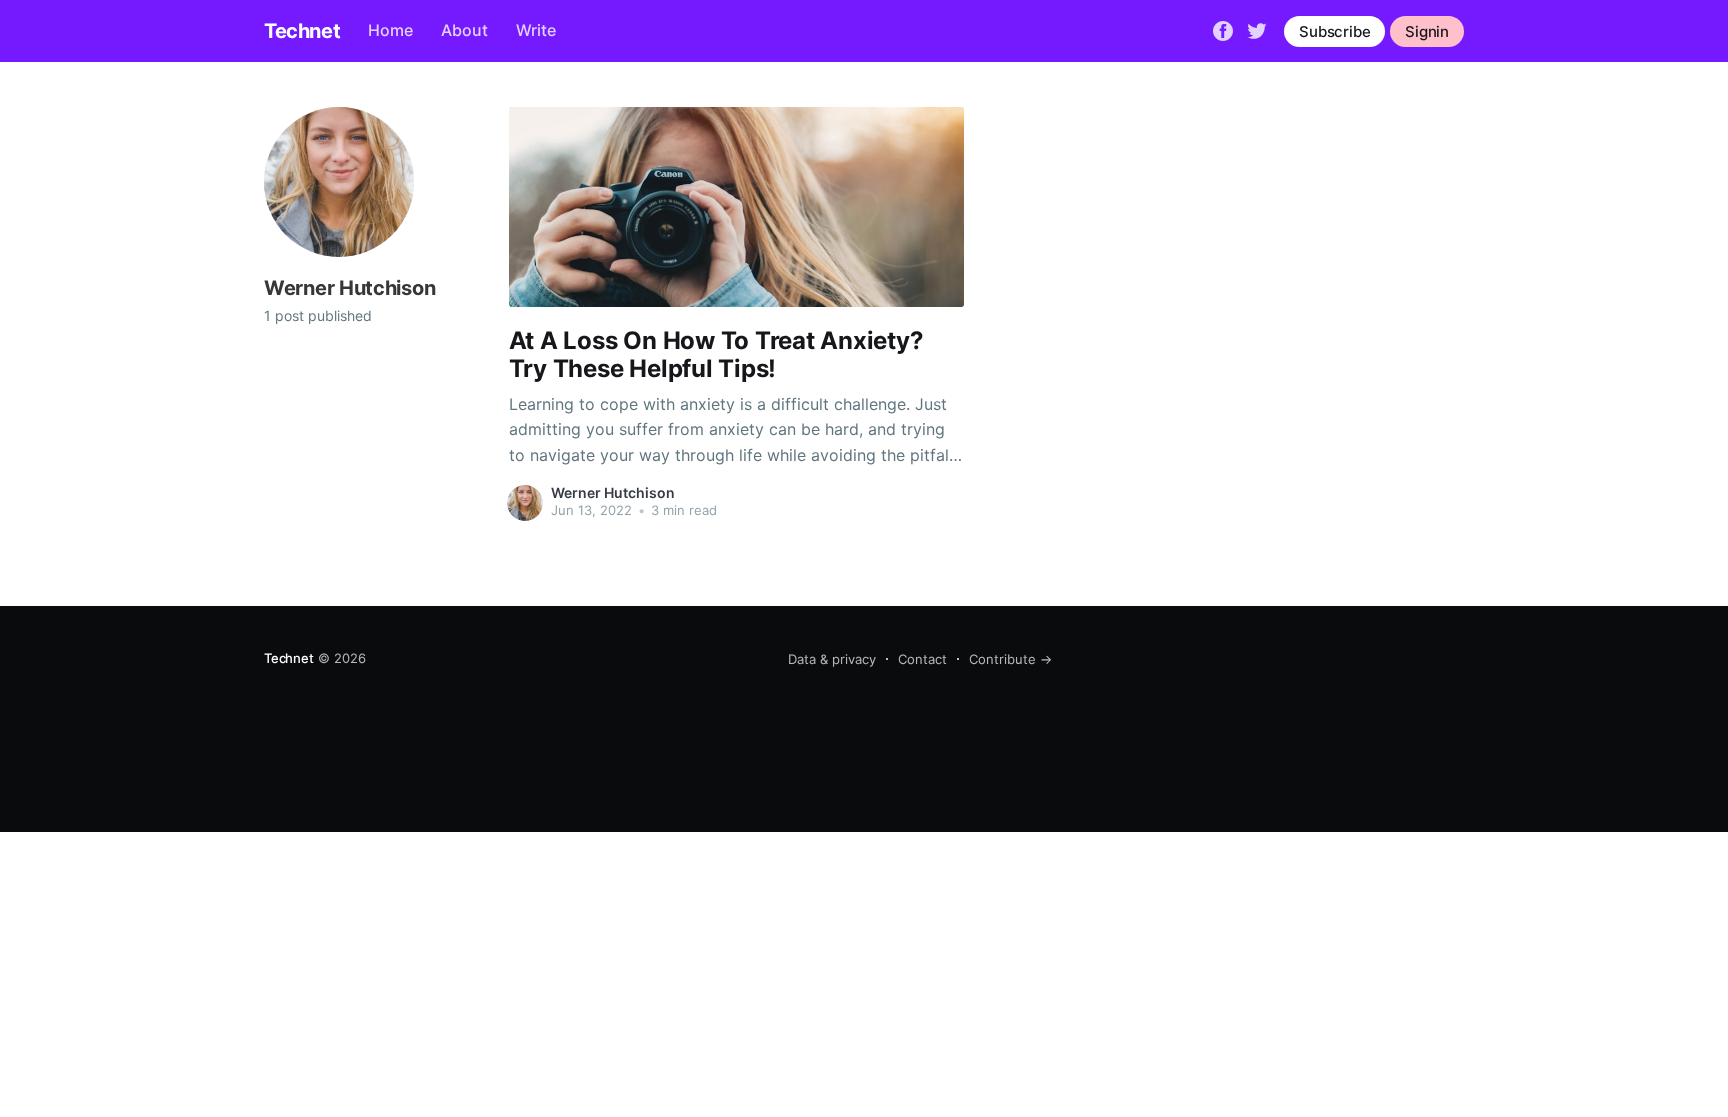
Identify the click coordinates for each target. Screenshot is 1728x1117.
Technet (302, 31)
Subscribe (1334, 31)
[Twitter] (1257, 30)
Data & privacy (832, 659)
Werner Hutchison (613, 492)
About (464, 30)
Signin (1427, 31)
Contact (922, 659)
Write (536, 30)
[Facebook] (1223, 30)
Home (390, 30)
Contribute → (1010, 659)
